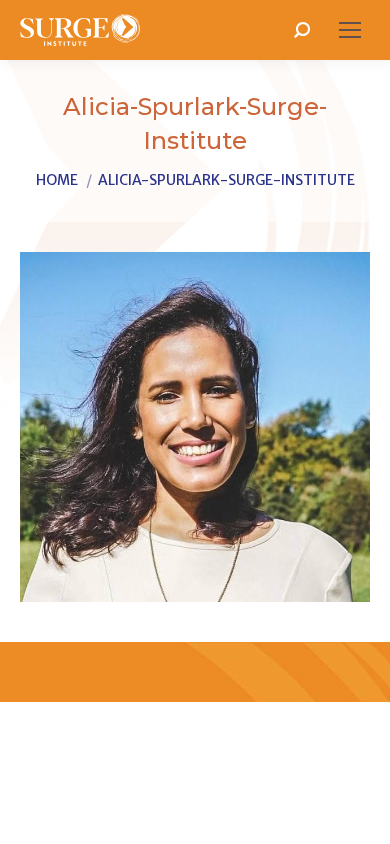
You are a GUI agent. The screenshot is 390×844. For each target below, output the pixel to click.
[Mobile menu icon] (350, 30)
